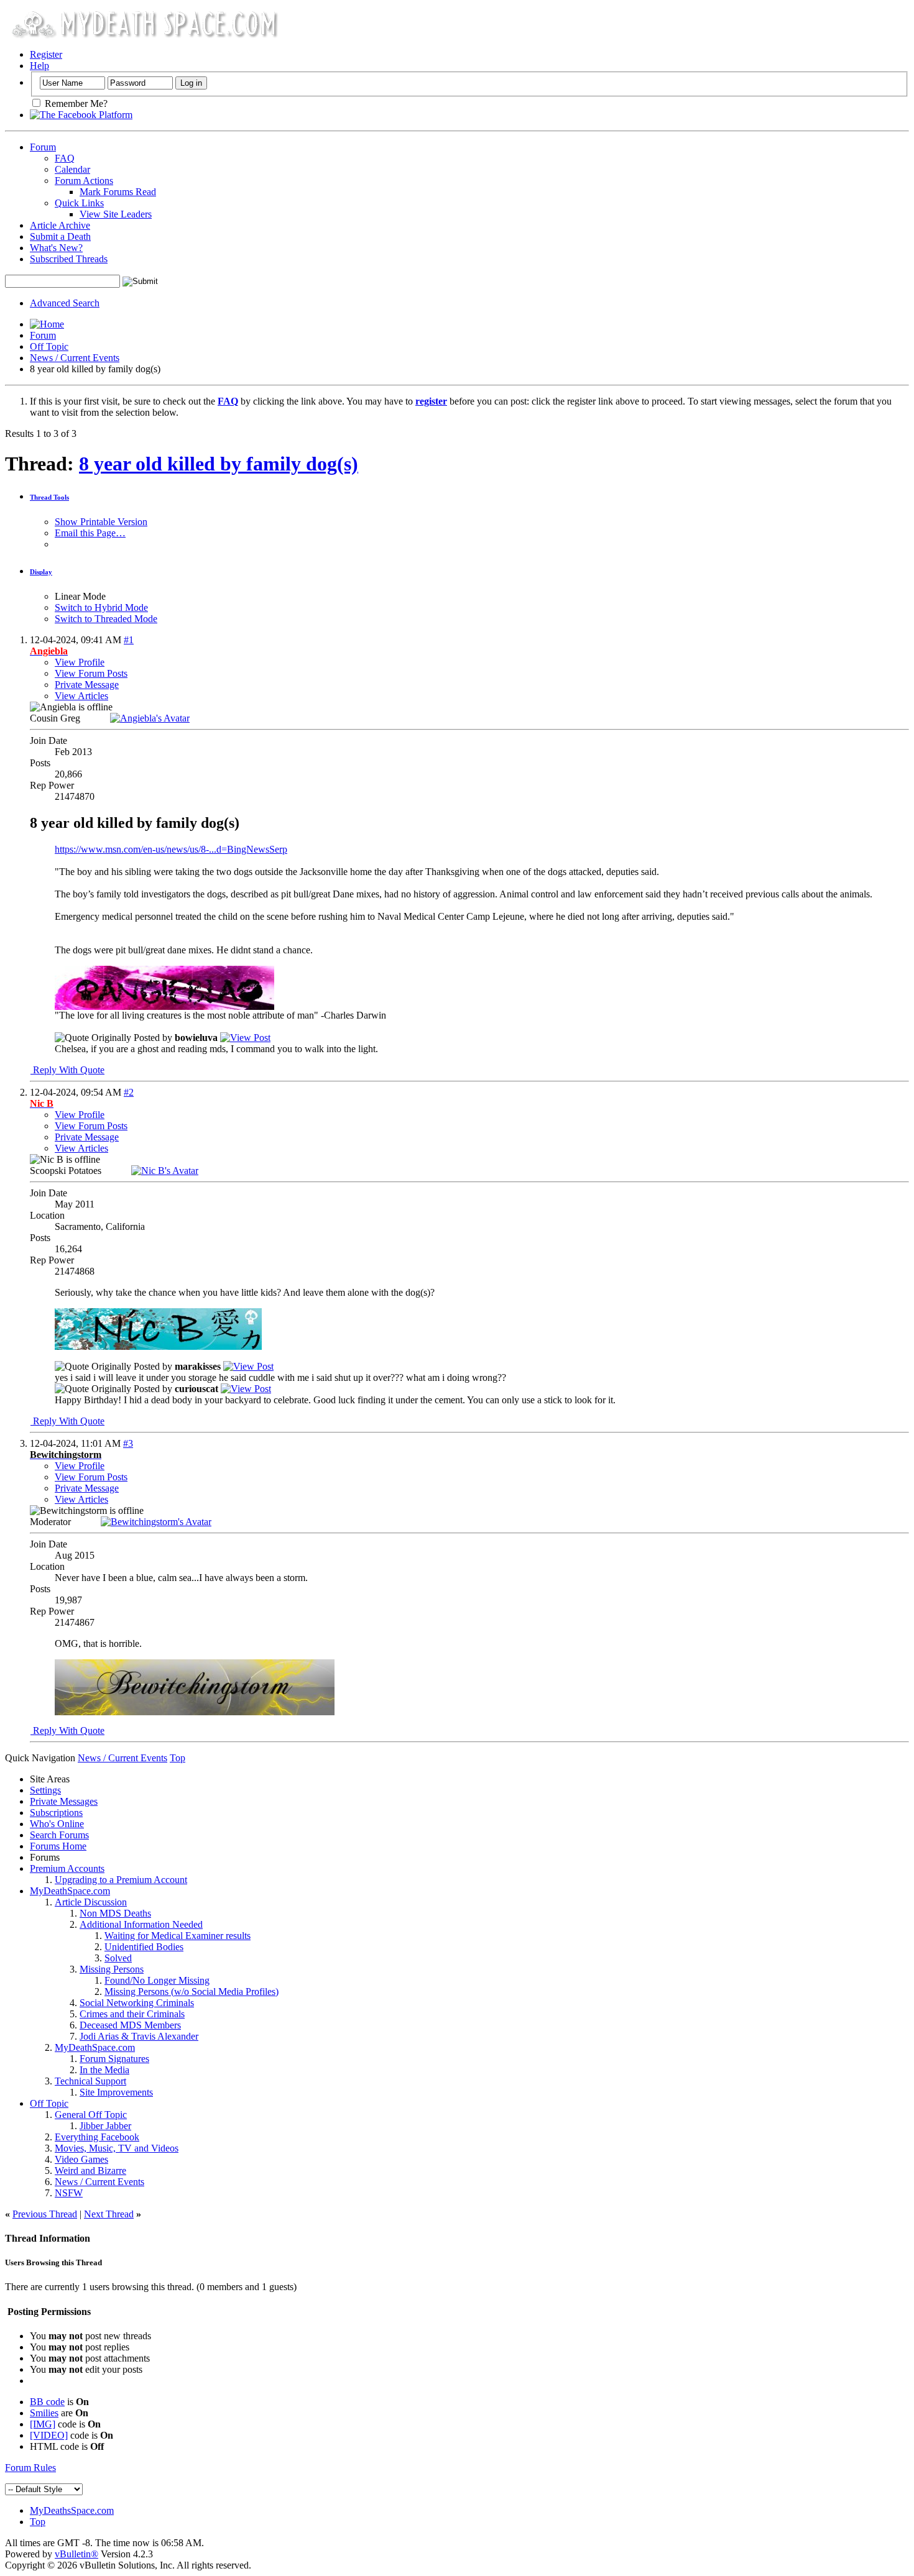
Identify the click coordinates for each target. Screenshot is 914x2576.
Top (178, 1758)
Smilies (44, 2413)
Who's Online (57, 1824)
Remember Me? (75, 103)
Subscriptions (56, 1813)
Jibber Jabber (105, 2126)
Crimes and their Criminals (132, 2014)
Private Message (87, 685)
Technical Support (90, 2081)
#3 (128, 1443)
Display (41, 572)
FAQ (65, 158)
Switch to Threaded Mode (106, 619)
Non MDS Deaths (115, 1913)
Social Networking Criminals (137, 2003)
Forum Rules (30, 2468)
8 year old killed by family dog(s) (219, 464)
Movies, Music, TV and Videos (117, 2148)
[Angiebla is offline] (150, 718)
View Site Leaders (116, 214)
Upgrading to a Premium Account (121, 1880)
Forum (43, 147)
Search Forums (59, 1835)
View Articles (81, 696)
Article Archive (60, 225)
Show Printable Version (101, 522)
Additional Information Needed (141, 1924)
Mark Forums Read (118, 192)
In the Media (104, 2070)
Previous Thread (45, 2214)
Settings (45, 1790)
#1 (129, 640)
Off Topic (49, 346)
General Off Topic (91, 2115)
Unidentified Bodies (144, 1947)
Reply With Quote (67, 1070)
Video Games (81, 2159)
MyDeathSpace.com (70, 1891)
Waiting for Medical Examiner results (178, 1936)
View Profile (80, 662)
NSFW (69, 2193)
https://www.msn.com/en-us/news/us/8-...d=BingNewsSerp (171, 849)
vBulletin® (76, 2554)
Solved (118, 1958)
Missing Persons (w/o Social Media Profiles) (192, 1992)
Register (46, 54)
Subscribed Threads (69, 259)
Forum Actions (84, 181)
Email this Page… (90, 533)
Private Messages (64, 1801)
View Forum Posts (91, 673)
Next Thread (109, 2214)
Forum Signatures (114, 2059)
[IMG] (43, 2424)
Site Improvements (116, 2092)
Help (39, 66)
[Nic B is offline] (165, 1171)
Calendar (72, 169)
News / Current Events (75, 358)
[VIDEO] (49, 2435)
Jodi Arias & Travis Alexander (139, 2036)
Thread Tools (49, 497)
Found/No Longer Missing (157, 1980)
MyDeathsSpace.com (72, 2510)
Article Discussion (91, 1902)
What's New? (56, 248)
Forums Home (58, 1846)
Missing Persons (112, 1969)
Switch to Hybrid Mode (101, 607)
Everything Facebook (97, 2137)
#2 (129, 1092)
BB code (47, 2402)
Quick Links (79, 203)
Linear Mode (80, 596)
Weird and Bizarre (90, 2170)
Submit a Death (60, 236)
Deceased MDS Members (130, 2025)
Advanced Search (65, 303)
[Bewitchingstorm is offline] (156, 1522)
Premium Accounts (67, 1868)
